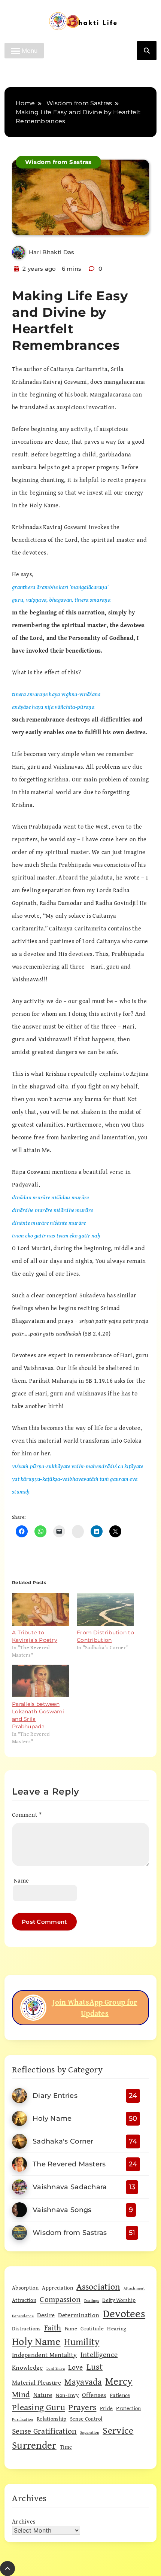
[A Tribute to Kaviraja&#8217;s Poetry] (41, 1609)
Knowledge (28, 2367)
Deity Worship (119, 2300)
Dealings (92, 2300)
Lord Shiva (56, 2368)
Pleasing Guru (39, 2407)
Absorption (25, 2288)
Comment (27, 1814)
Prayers (82, 2407)
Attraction (24, 2300)
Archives (24, 2521)
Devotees (124, 2313)
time (66, 2447)
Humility (82, 2342)
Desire (46, 2315)
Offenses (94, 2395)
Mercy (119, 2381)
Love (75, 2367)
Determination (79, 2315)
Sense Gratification (44, 2431)
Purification (23, 2419)
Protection (128, 2408)
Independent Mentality (44, 2355)
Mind (21, 2394)
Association (98, 2286)
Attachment (134, 2288)
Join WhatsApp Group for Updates (95, 2007)
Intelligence (99, 2354)
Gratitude (92, 2328)
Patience (120, 2395)
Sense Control (86, 2419)
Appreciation (57, 2288)
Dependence (23, 2316)
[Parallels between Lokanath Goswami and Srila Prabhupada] (41, 1681)
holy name (36, 2341)
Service (118, 2430)
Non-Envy (67, 2395)
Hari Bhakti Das (52, 252)
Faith (53, 2328)
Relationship (52, 2419)
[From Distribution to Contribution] (105, 1609)
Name (21, 1880)
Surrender (34, 2445)
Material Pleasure (37, 2382)
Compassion (60, 2299)
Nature (43, 2395)
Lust (95, 2367)
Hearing (117, 2328)
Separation (90, 2432)
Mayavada (83, 2381)
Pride (107, 2408)
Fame (71, 2328)
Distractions (26, 2328)
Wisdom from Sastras (58, 162)
